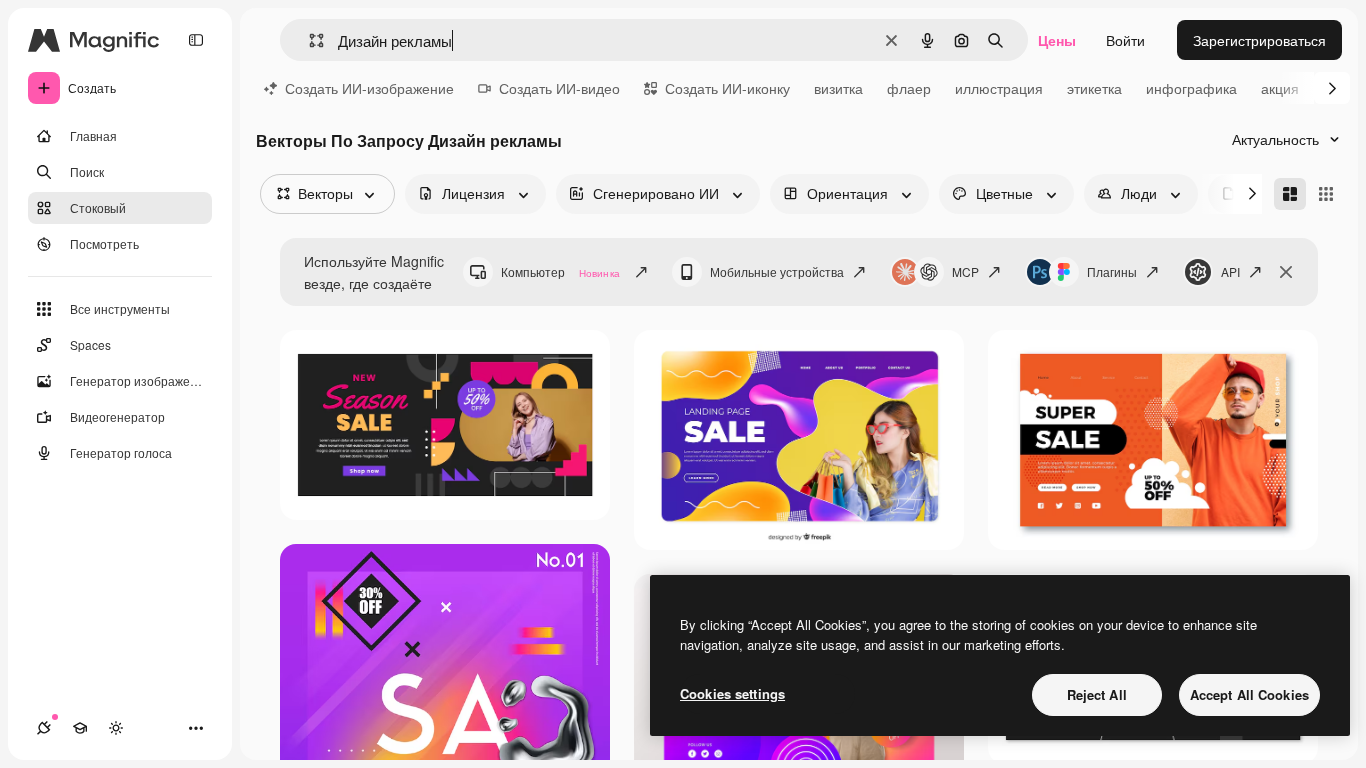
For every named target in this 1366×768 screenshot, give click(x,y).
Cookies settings (732, 693)
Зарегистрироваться (1259, 40)
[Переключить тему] (116, 728)
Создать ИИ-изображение (369, 88)
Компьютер (560, 271)
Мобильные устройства (777, 271)
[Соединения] (44, 728)
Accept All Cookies (1249, 694)
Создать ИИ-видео (559, 88)
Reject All (1097, 694)
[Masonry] (1290, 194)
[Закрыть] (1286, 272)
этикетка (1094, 88)
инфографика (1191, 88)
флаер (909, 88)
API (1230, 271)
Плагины (1112, 271)
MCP (965, 271)
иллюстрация (999, 88)
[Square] (1326, 194)
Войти (1125, 40)
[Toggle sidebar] (196, 40)
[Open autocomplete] (308, 40)
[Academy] (80, 728)
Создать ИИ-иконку (727, 88)
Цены (1057, 40)
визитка (838, 88)
